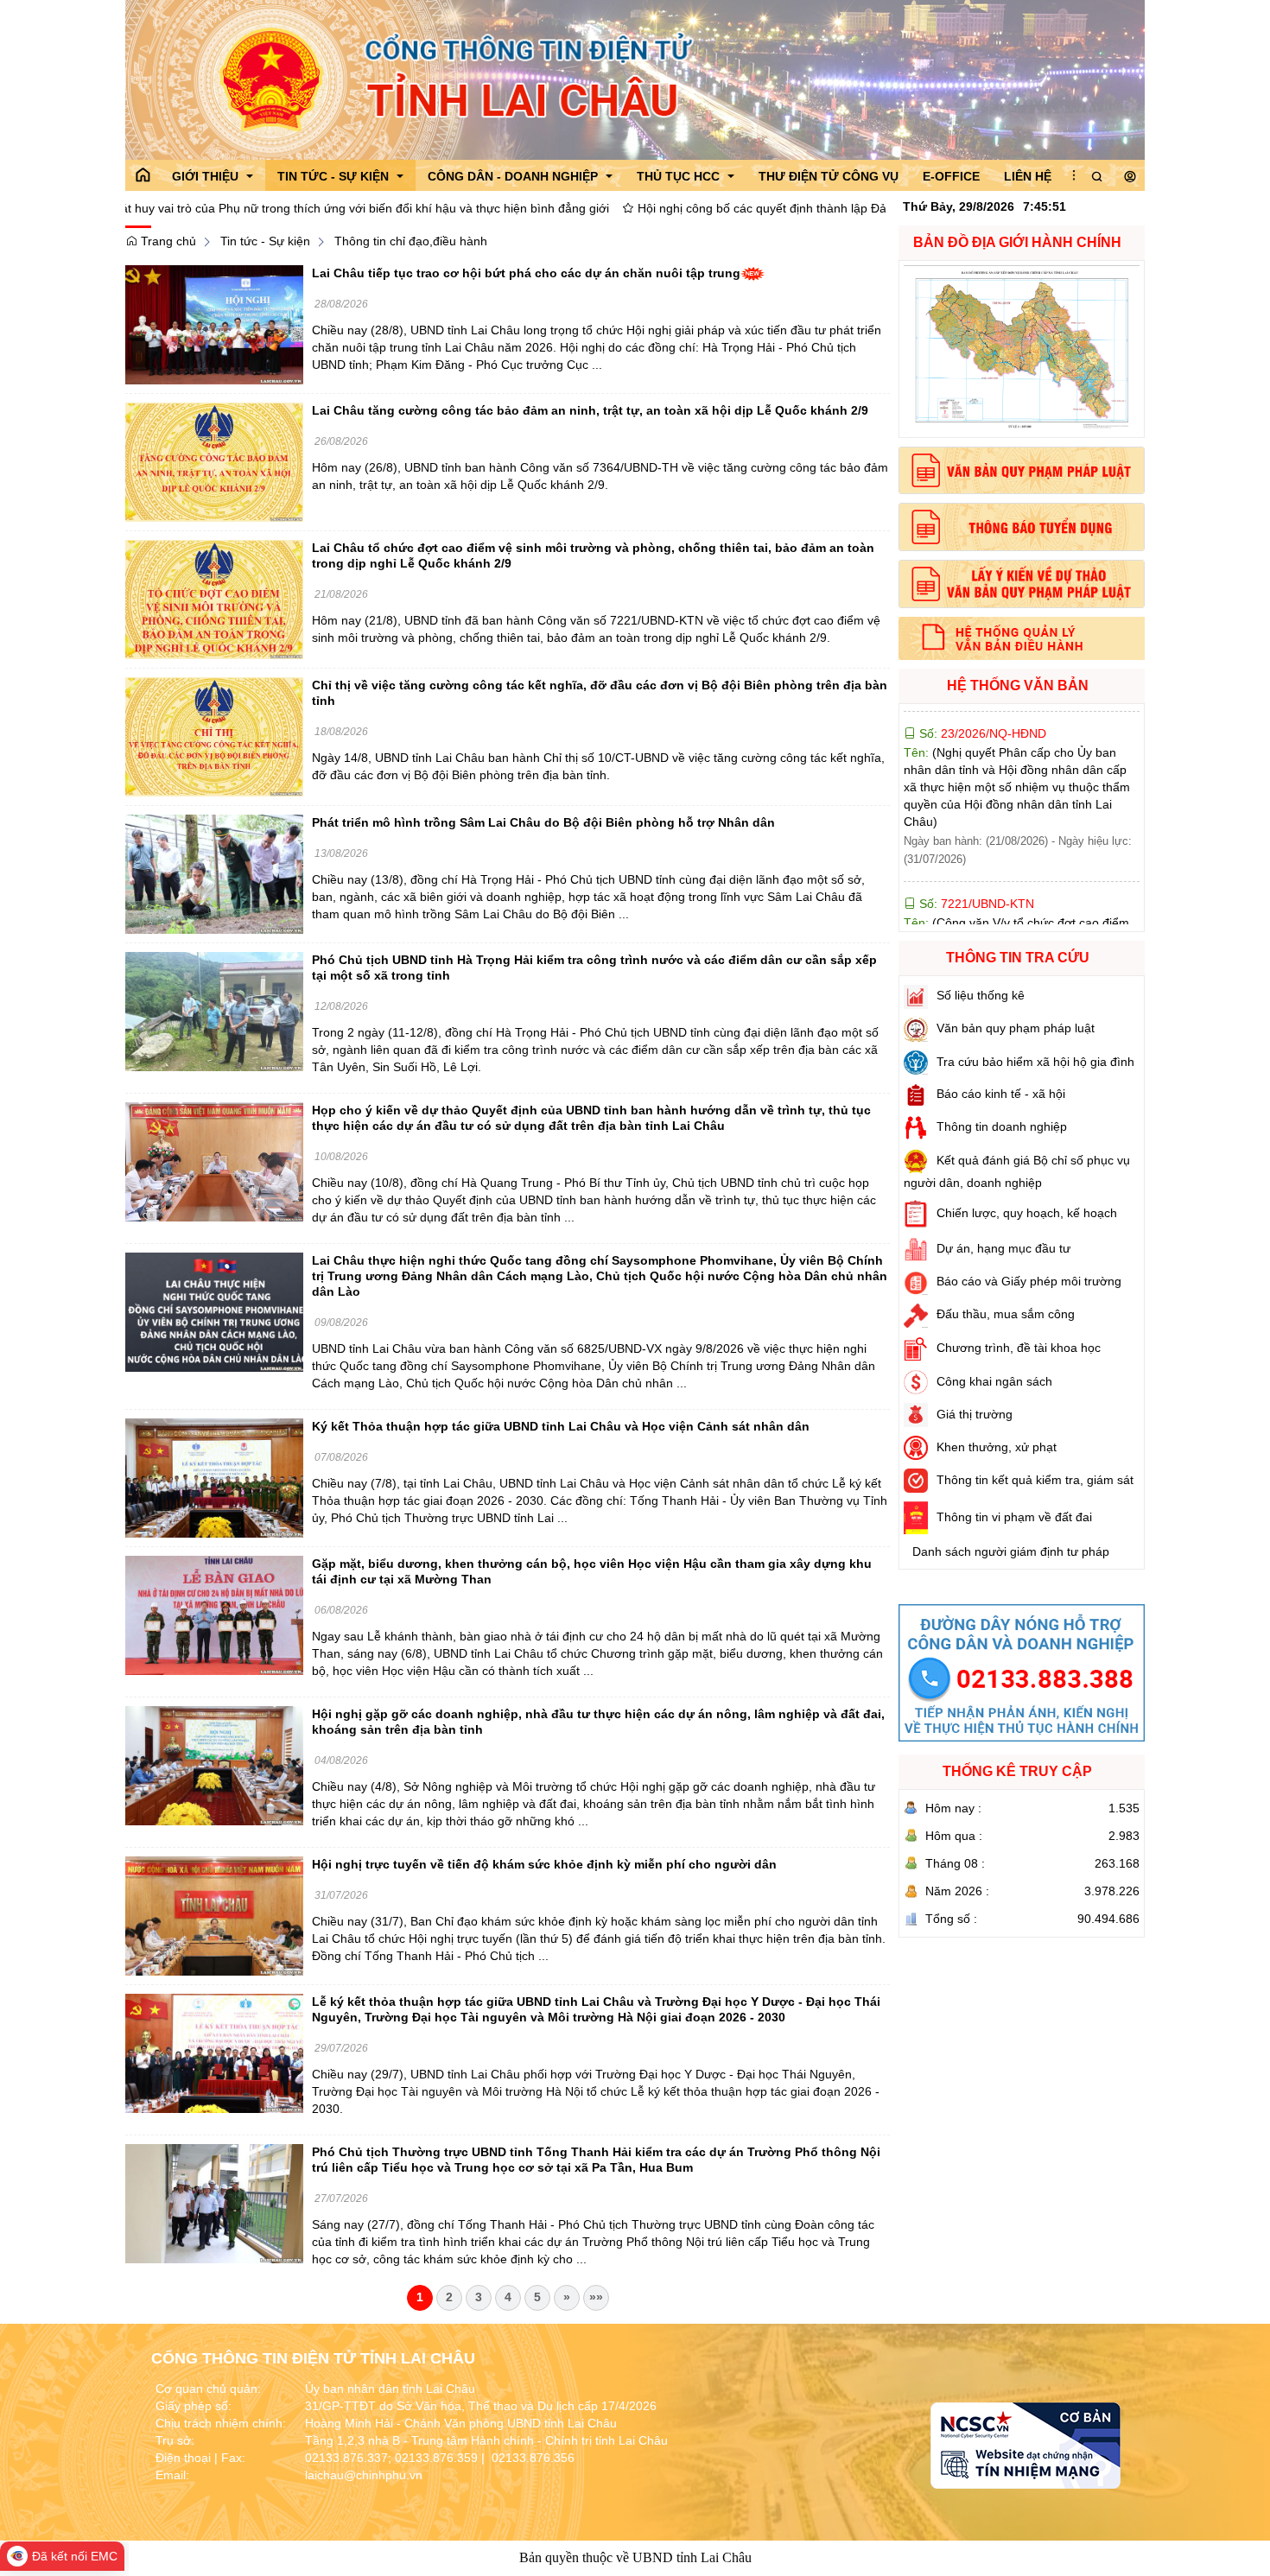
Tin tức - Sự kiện (265, 241)
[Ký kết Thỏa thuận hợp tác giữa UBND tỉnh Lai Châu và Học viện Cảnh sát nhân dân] (214, 1477)
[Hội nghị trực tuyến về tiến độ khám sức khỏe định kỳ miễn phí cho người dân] (214, 1915)
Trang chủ (167, 241)
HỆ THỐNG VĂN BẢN (1018, 685)
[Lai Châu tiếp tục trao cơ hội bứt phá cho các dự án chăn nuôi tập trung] (214, 324)
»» (596, 2297)
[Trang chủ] (143, 175)
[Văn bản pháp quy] (1022, 471)
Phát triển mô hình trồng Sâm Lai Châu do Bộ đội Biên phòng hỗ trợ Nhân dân (543, 822)
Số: (975, 824)
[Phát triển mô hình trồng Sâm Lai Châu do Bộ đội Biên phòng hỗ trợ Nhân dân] (214, 873)
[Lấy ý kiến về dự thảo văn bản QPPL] (1022, 584)
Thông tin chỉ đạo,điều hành (411, 241)
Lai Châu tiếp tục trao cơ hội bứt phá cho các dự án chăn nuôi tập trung (526, 273)
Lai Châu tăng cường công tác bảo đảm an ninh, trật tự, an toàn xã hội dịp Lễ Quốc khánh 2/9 (590, 410)
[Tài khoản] (1130, 177)
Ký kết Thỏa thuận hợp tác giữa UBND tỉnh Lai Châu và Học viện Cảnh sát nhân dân (561, 1426)
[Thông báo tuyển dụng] (1022, 527)
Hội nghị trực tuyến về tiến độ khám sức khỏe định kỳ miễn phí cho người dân (544, 1864)
